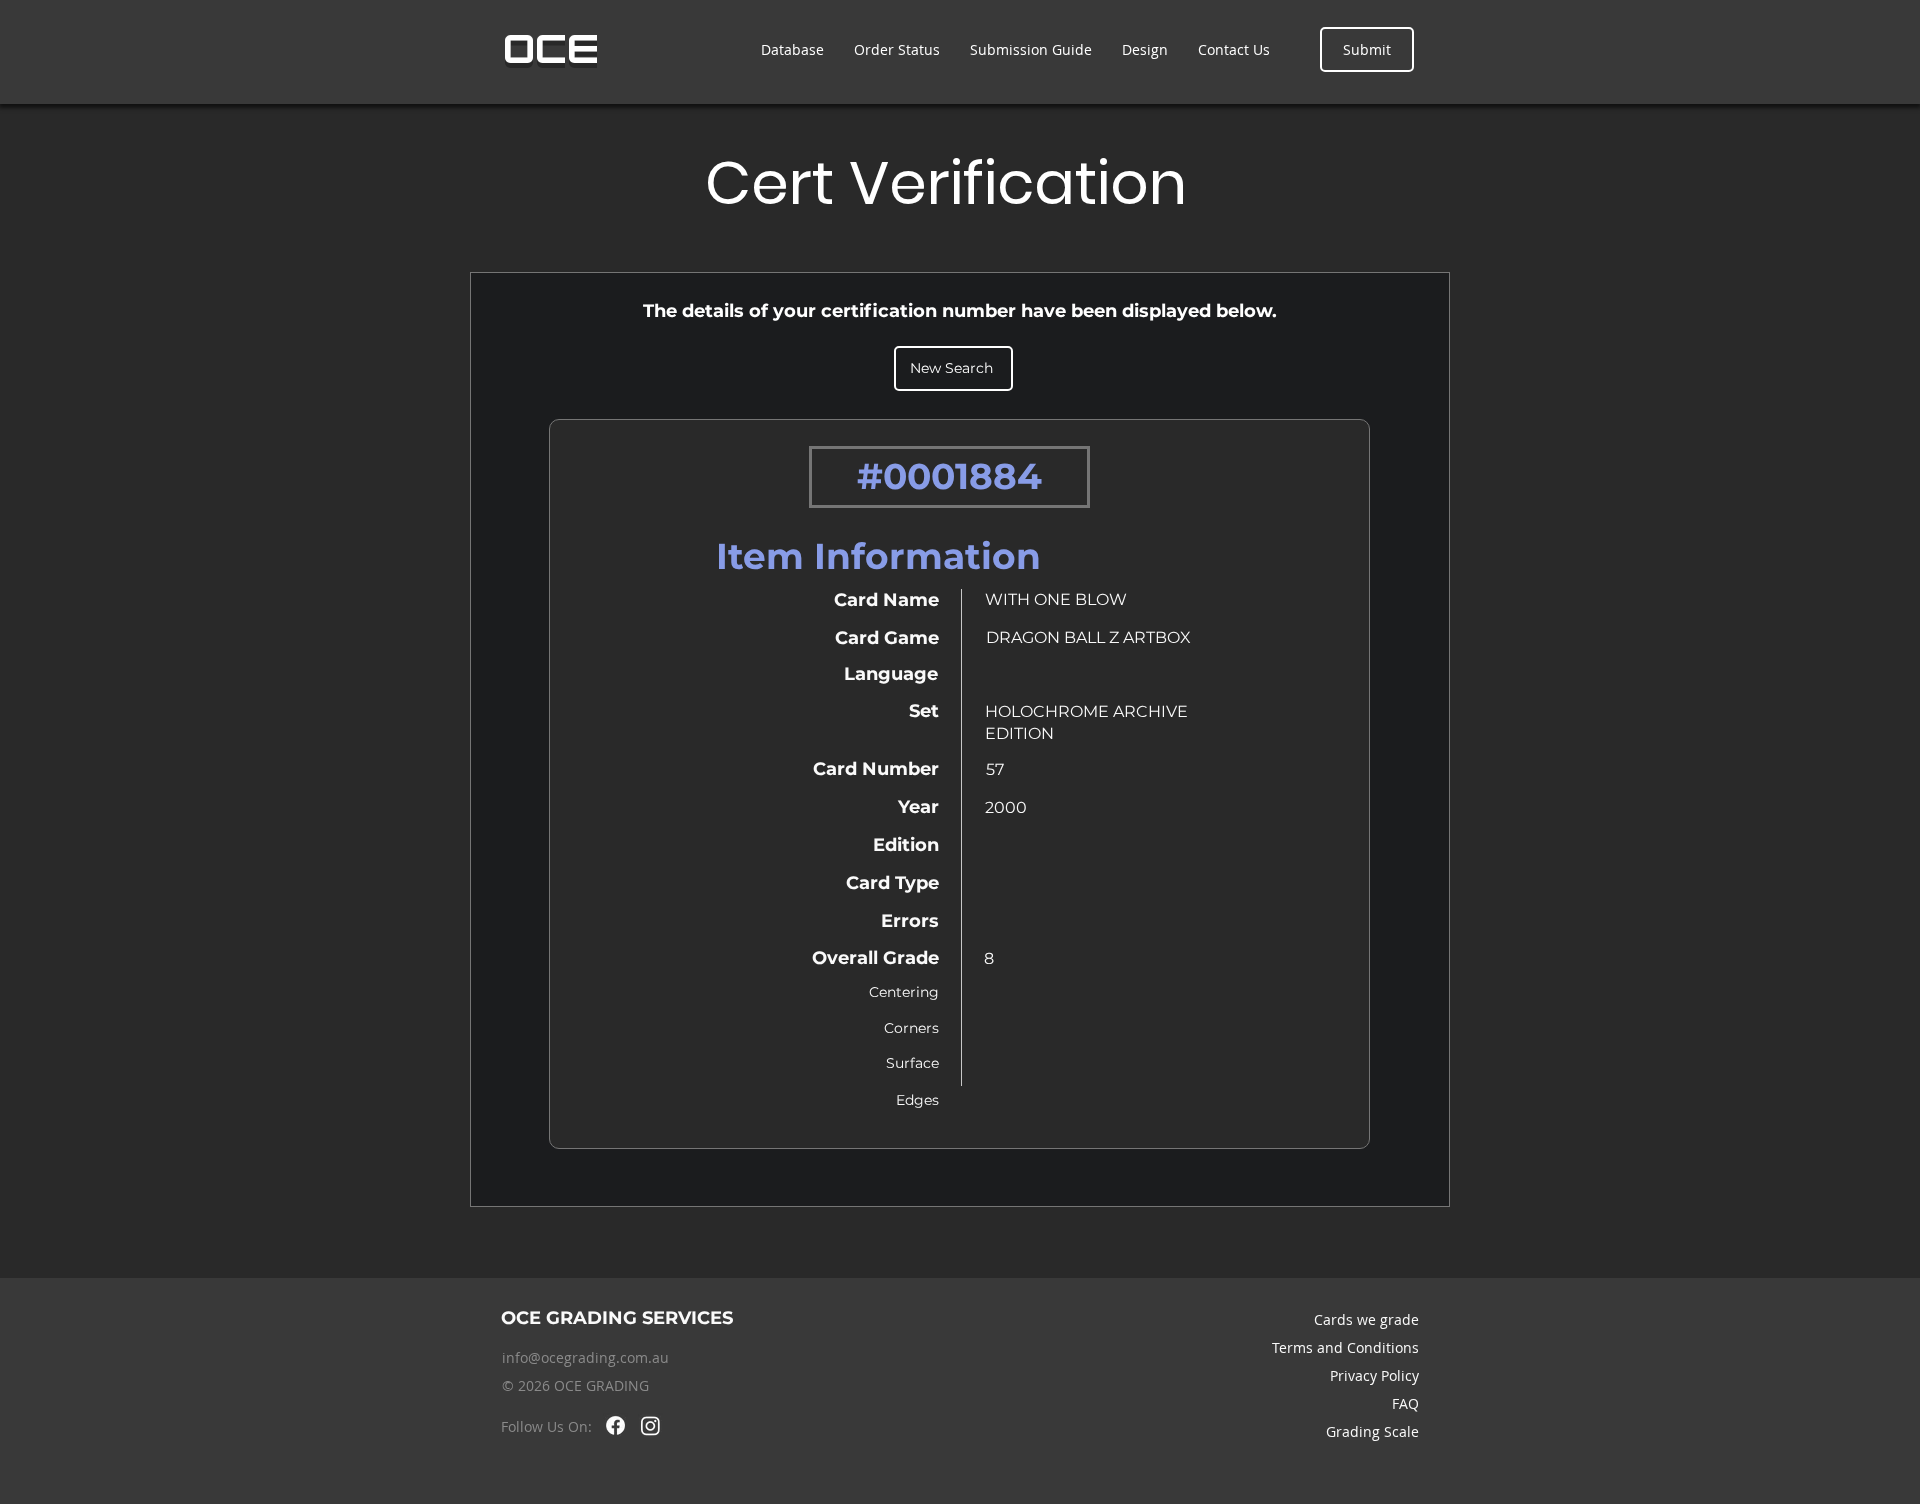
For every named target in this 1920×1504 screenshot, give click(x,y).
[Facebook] (615, 1425)
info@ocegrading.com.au (585, 1357)
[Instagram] (650, 1425)
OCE (551, 49)
